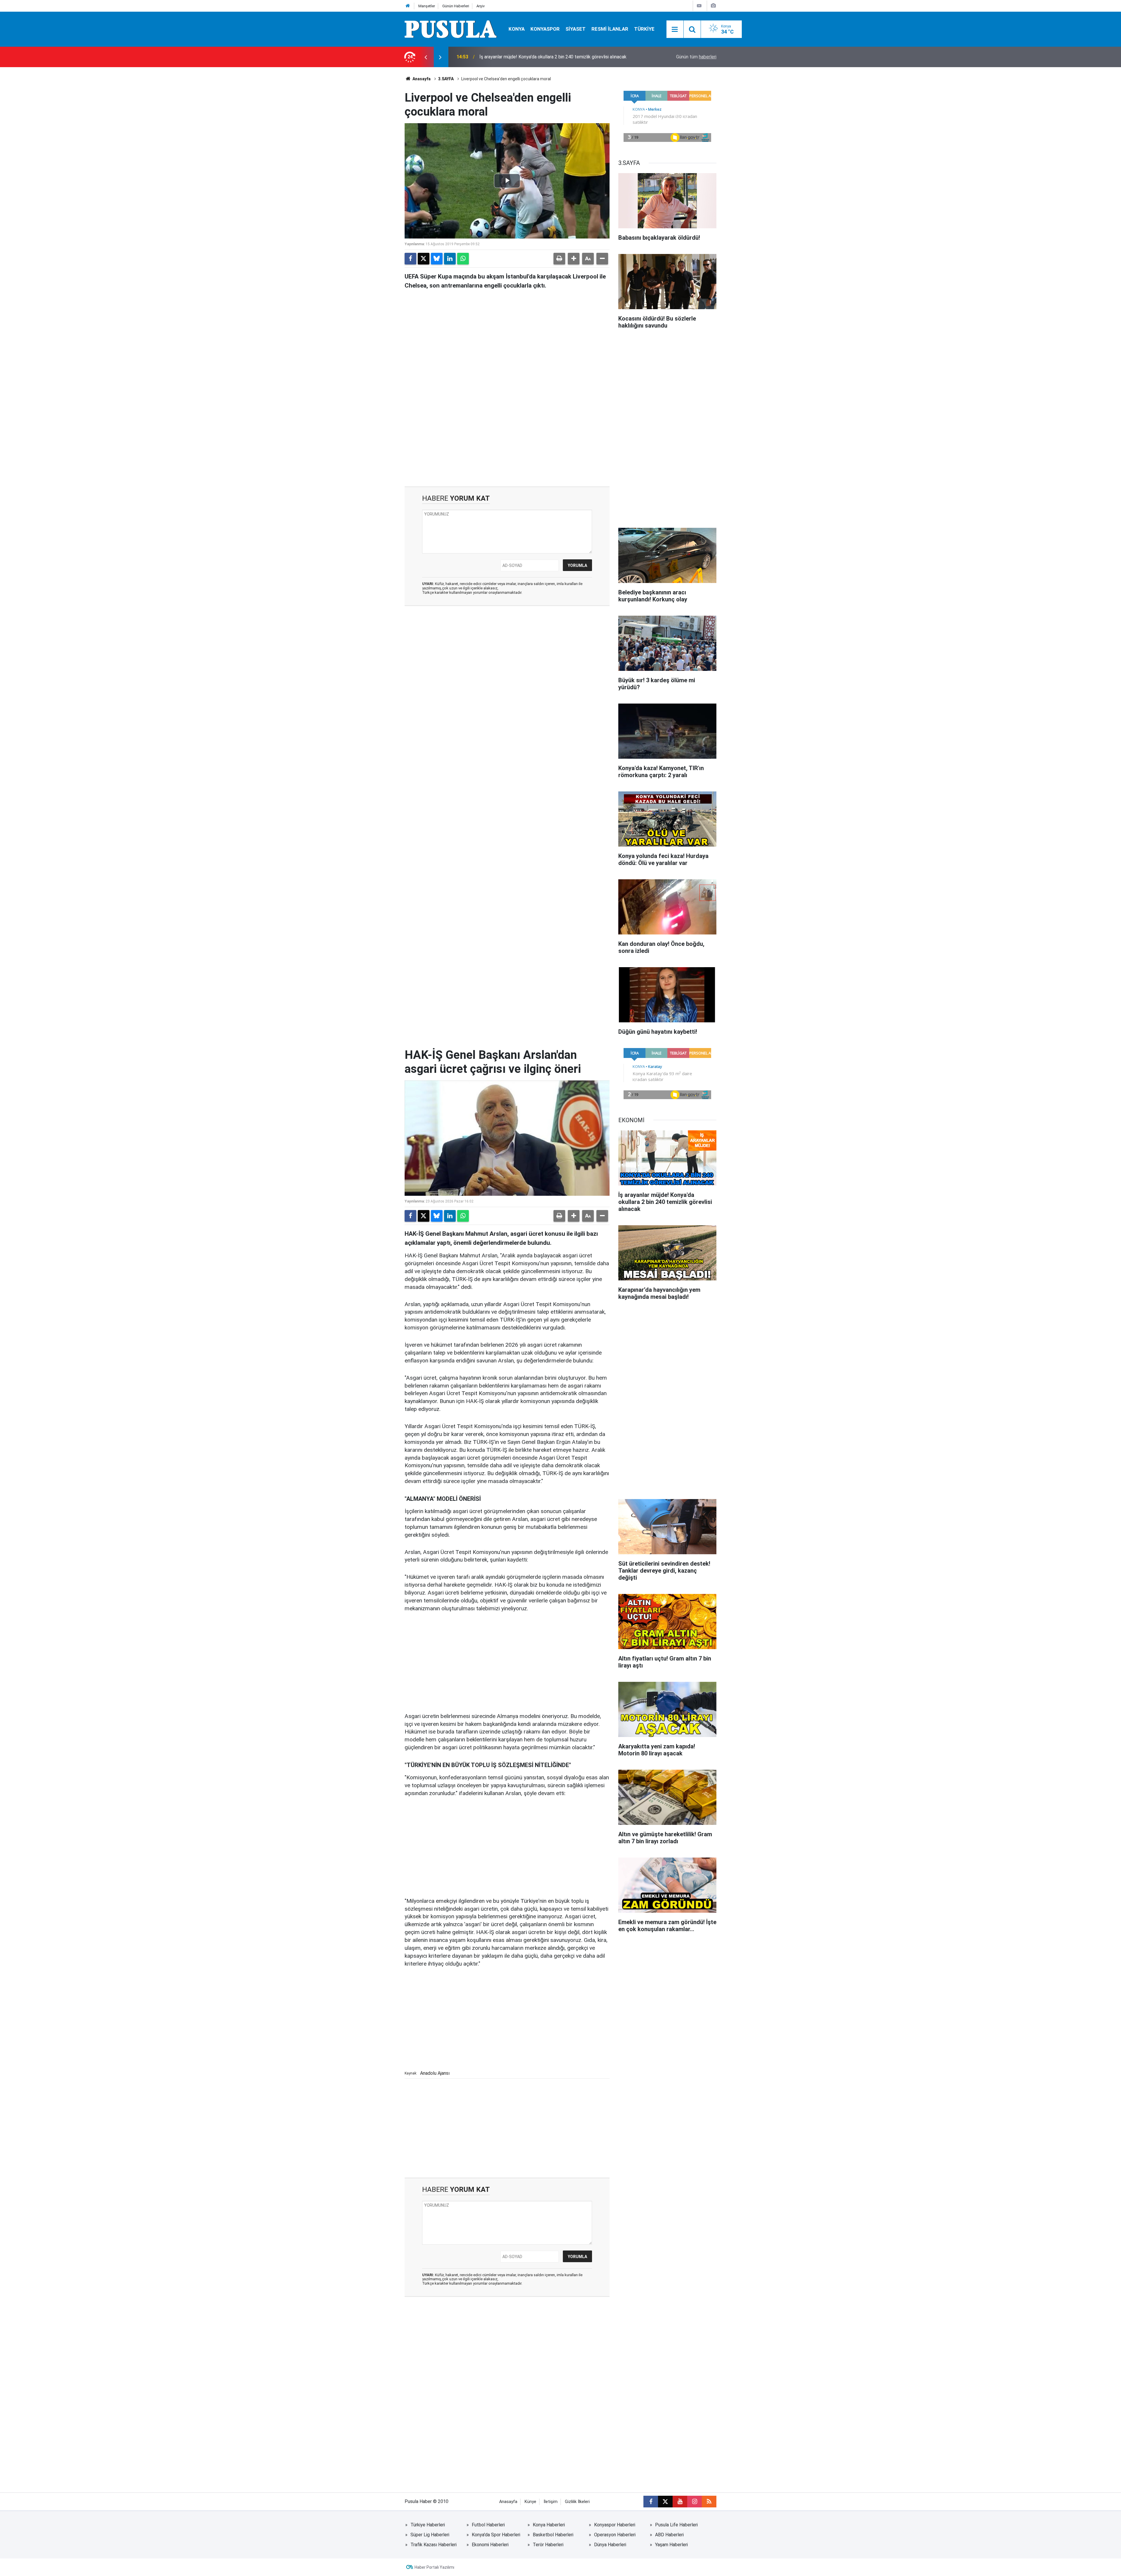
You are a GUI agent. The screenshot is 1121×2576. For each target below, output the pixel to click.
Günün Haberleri (456, 6)
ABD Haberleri (669, 2535)
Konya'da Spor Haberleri (496, 2535)
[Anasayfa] (408, 6)
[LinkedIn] (450, 259)
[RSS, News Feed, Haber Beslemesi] (709, 2502)
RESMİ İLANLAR (610, 29)
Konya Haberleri (549, 2525)
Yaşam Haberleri (671, 2545)
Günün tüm (696, 57)
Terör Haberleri (548, 2545)
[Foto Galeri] (713, 6)
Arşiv (481, 6)
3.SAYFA (446, 79)
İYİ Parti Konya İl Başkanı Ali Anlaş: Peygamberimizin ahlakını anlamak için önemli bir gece (553, 57)
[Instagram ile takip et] (694, 2502)
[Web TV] (699, 6)
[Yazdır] (559, 259)
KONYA (517, 29)
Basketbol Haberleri (553, 2535)
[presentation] (426, 57)
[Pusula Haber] (451, 29)
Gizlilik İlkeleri (577, 2502)
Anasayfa (421, 79)
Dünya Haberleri (610, 2545)
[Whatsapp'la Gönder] (463, 259)
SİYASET (576, 29)
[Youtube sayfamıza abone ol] (680, 2502)
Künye (530, 2502)
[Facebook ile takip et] (651, 2502)
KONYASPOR (545, 29)
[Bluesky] (437, 259)
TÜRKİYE (644, 29)
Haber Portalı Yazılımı (434, 2567)
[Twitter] (424, 259)
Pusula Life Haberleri (676, 2525)
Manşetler (427, 6)
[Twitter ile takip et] (665, 2502)
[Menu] (675, 29)
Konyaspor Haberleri (615, 2525)
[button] (574, 259)
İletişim (551, 2502)
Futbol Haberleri (488, 2525)
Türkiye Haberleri (428, 2525)
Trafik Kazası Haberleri (434, 2545)
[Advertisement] (507, 437)
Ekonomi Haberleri (490, 2545)
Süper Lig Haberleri (430, 2535)
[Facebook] (410, 259)
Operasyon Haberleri (615, 2535)
